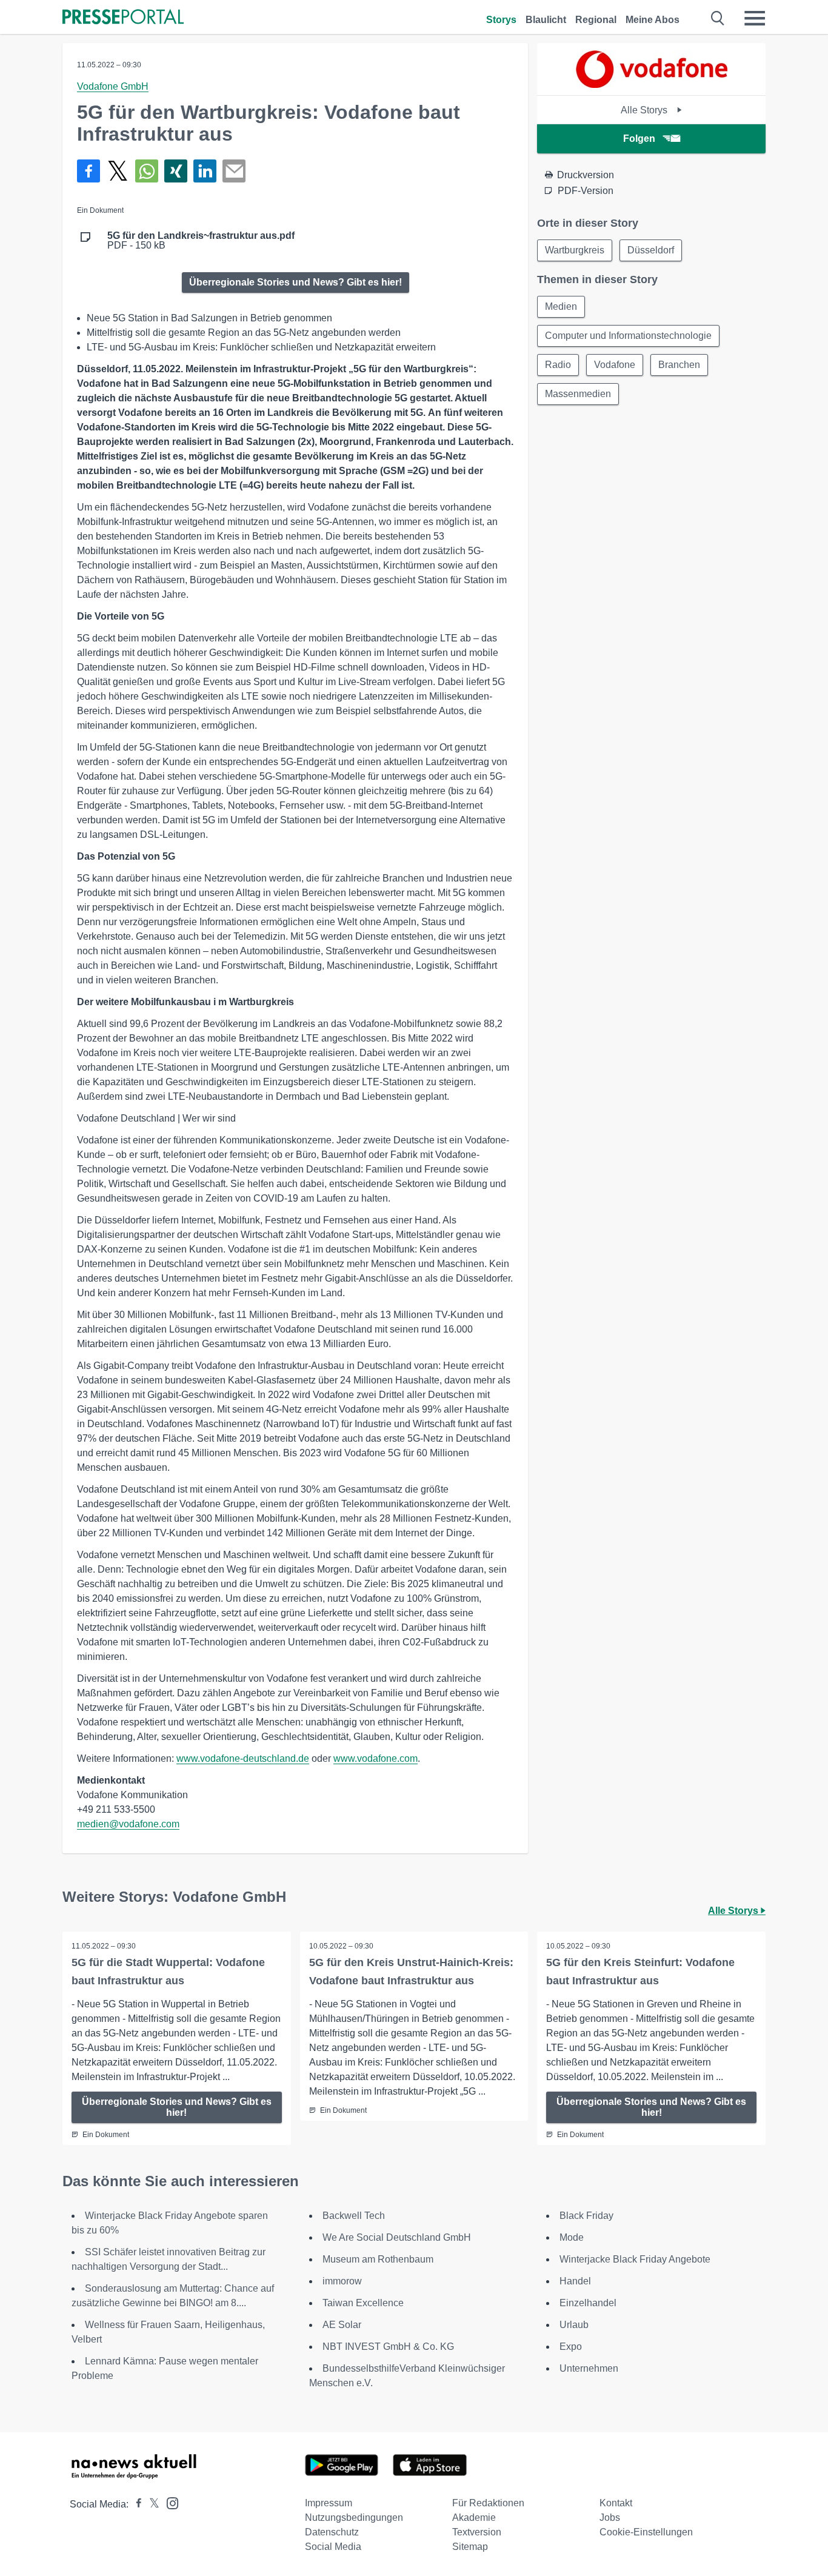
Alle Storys (645, 110)
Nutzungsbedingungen (354, 2517)
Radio (558, 365)
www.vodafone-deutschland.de (243, 1758)
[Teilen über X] (118, 171)
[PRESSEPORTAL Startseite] (123, 18)
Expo (571, 2347)
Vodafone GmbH (113, 86)
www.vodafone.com (376, 1758)
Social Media (333, 2547)
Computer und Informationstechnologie (628, 336)
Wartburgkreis (575, 250)
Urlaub (574, 2325)
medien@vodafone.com (128, 1824)
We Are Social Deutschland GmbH (397, 2237)
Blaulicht (546, 20)
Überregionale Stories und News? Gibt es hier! (295, 282)
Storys (501, 20)
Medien (561, 306)
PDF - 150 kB (201, 241)
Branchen (679, 365)
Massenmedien (578, 394)
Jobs (610, 2517)
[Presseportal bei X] (151, 2504)
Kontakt (616, 2503)
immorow (342, 2281)
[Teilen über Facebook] (88, 171)
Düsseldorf (651, 250)
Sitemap (470, 2547)
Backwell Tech (354, 2216)
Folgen (639, 139)
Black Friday (586, 2216)
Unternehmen (589, 2368)
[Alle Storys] (652, 85)
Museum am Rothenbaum (378, 2259)
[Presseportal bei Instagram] (169, 2502)
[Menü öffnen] (755, 18)
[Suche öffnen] (718, 18)
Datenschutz (332, 2532)
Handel (575, 2281)
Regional (596, 20)
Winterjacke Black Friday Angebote (635, 2259)
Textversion (477, 2532)
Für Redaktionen (488, 2503)
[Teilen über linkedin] (205, 171)
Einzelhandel (588, 2303)
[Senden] (234, 171)
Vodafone (615, 365)
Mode (572, 2237)
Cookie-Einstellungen (646, 2532)
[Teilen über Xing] (176, 171)
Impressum (329, 2503)
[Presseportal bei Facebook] (135, 2504)
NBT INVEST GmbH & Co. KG (388, 2347)
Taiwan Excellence (363, 2303)
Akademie (474, 2517)
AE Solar (342, 2325)
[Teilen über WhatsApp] (147, 171)
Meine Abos (653, 20)
